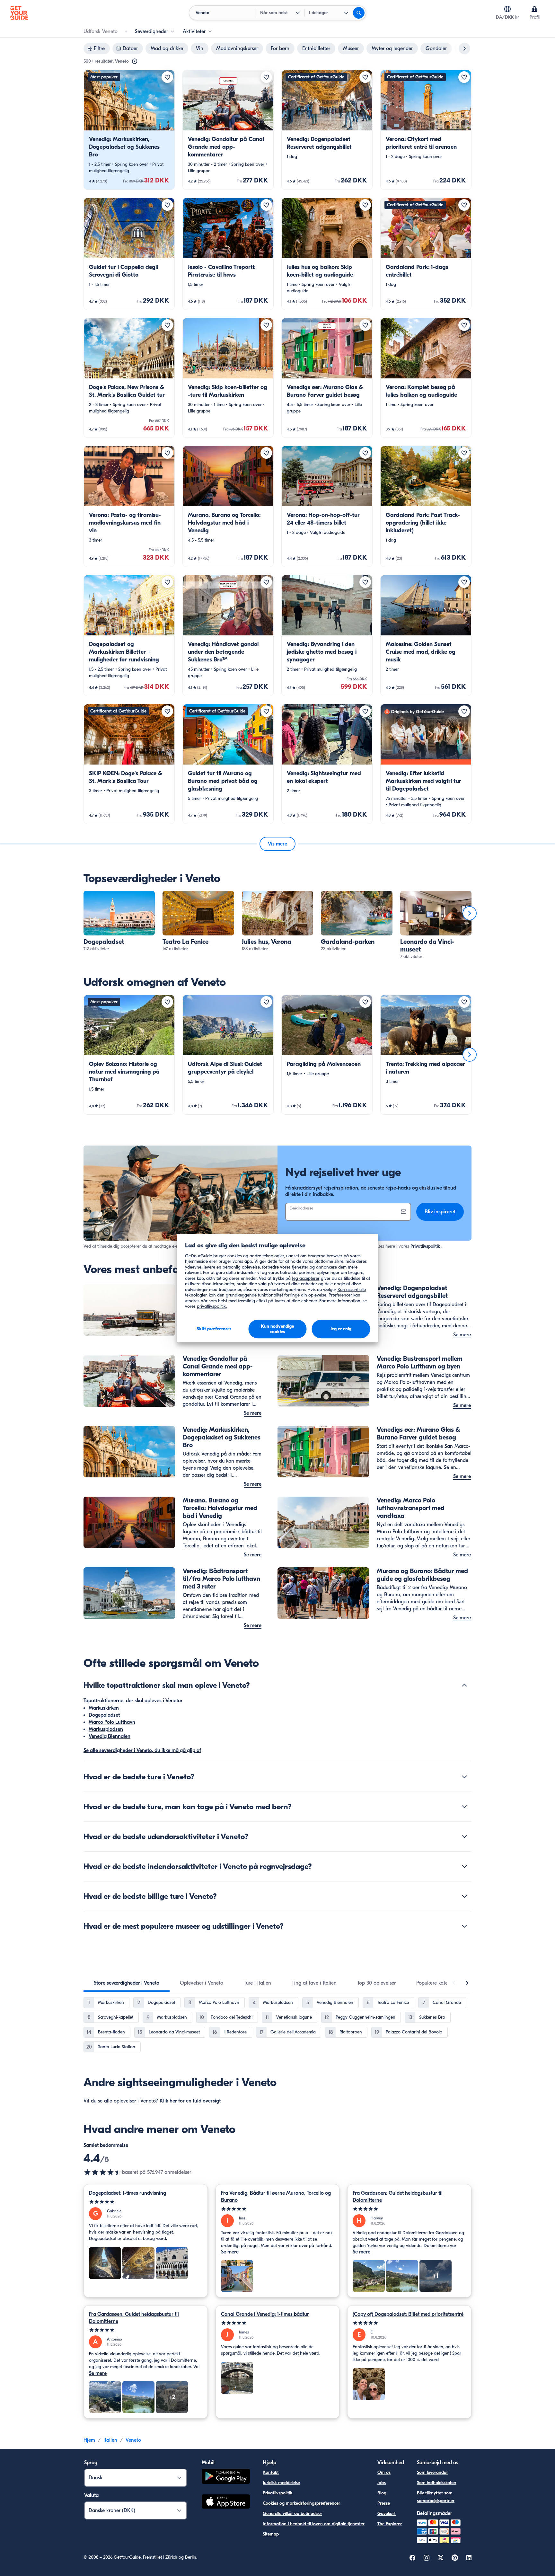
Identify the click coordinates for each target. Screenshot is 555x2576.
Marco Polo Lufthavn (112, 1722)
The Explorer (390, 2524)
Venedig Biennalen (110, 1736)
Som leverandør (432, 2472)
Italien (110, 2440)
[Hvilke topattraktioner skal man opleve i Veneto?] (464, 1685)
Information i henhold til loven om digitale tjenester (314, 2524)
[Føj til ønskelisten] (167, 77)
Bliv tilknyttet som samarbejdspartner (436, 2497)
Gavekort (387, 2514)
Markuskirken (104, 1708)
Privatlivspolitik (425, 1246)
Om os (384, 2472)
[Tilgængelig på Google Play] (226, 2477)
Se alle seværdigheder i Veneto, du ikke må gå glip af (142, 1750)
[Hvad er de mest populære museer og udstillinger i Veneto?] (464, 1926)
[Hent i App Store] (226, 2502)
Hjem (89, 2440)
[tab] (127, 1983)
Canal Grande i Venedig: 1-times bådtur (265, 2314)
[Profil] (534, 9)
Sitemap (271, 2534)
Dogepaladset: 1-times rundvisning (128, 2193)
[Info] (135, 61)
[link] (129, 130)
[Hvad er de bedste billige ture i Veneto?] (464, 1896)
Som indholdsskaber (437, 2483)
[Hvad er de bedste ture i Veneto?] (464, 1777)
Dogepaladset (104, 1715)
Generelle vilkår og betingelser (292, 2514)
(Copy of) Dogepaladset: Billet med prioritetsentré (408, 2314)
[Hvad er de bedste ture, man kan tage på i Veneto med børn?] (464, 1807)
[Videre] (470, 913)
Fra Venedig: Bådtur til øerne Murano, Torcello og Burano (276, 2197)
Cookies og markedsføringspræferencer (301, 2503)
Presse (384, 2503)
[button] (129, 130)
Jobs (382, 2483)
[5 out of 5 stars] (146, 2202)
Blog (382, 2493)
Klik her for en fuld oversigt (190, 2101)
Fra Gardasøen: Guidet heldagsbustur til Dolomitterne (398, 2197)
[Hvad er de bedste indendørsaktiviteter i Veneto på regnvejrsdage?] (464, 1866)
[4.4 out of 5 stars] (103, 2172)
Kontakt (271, 2472)
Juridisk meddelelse (281, 2483)
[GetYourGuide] (19, 13)
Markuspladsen (106, 1729)
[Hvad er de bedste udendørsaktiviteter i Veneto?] (464, 1837)
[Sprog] (507, 9)
